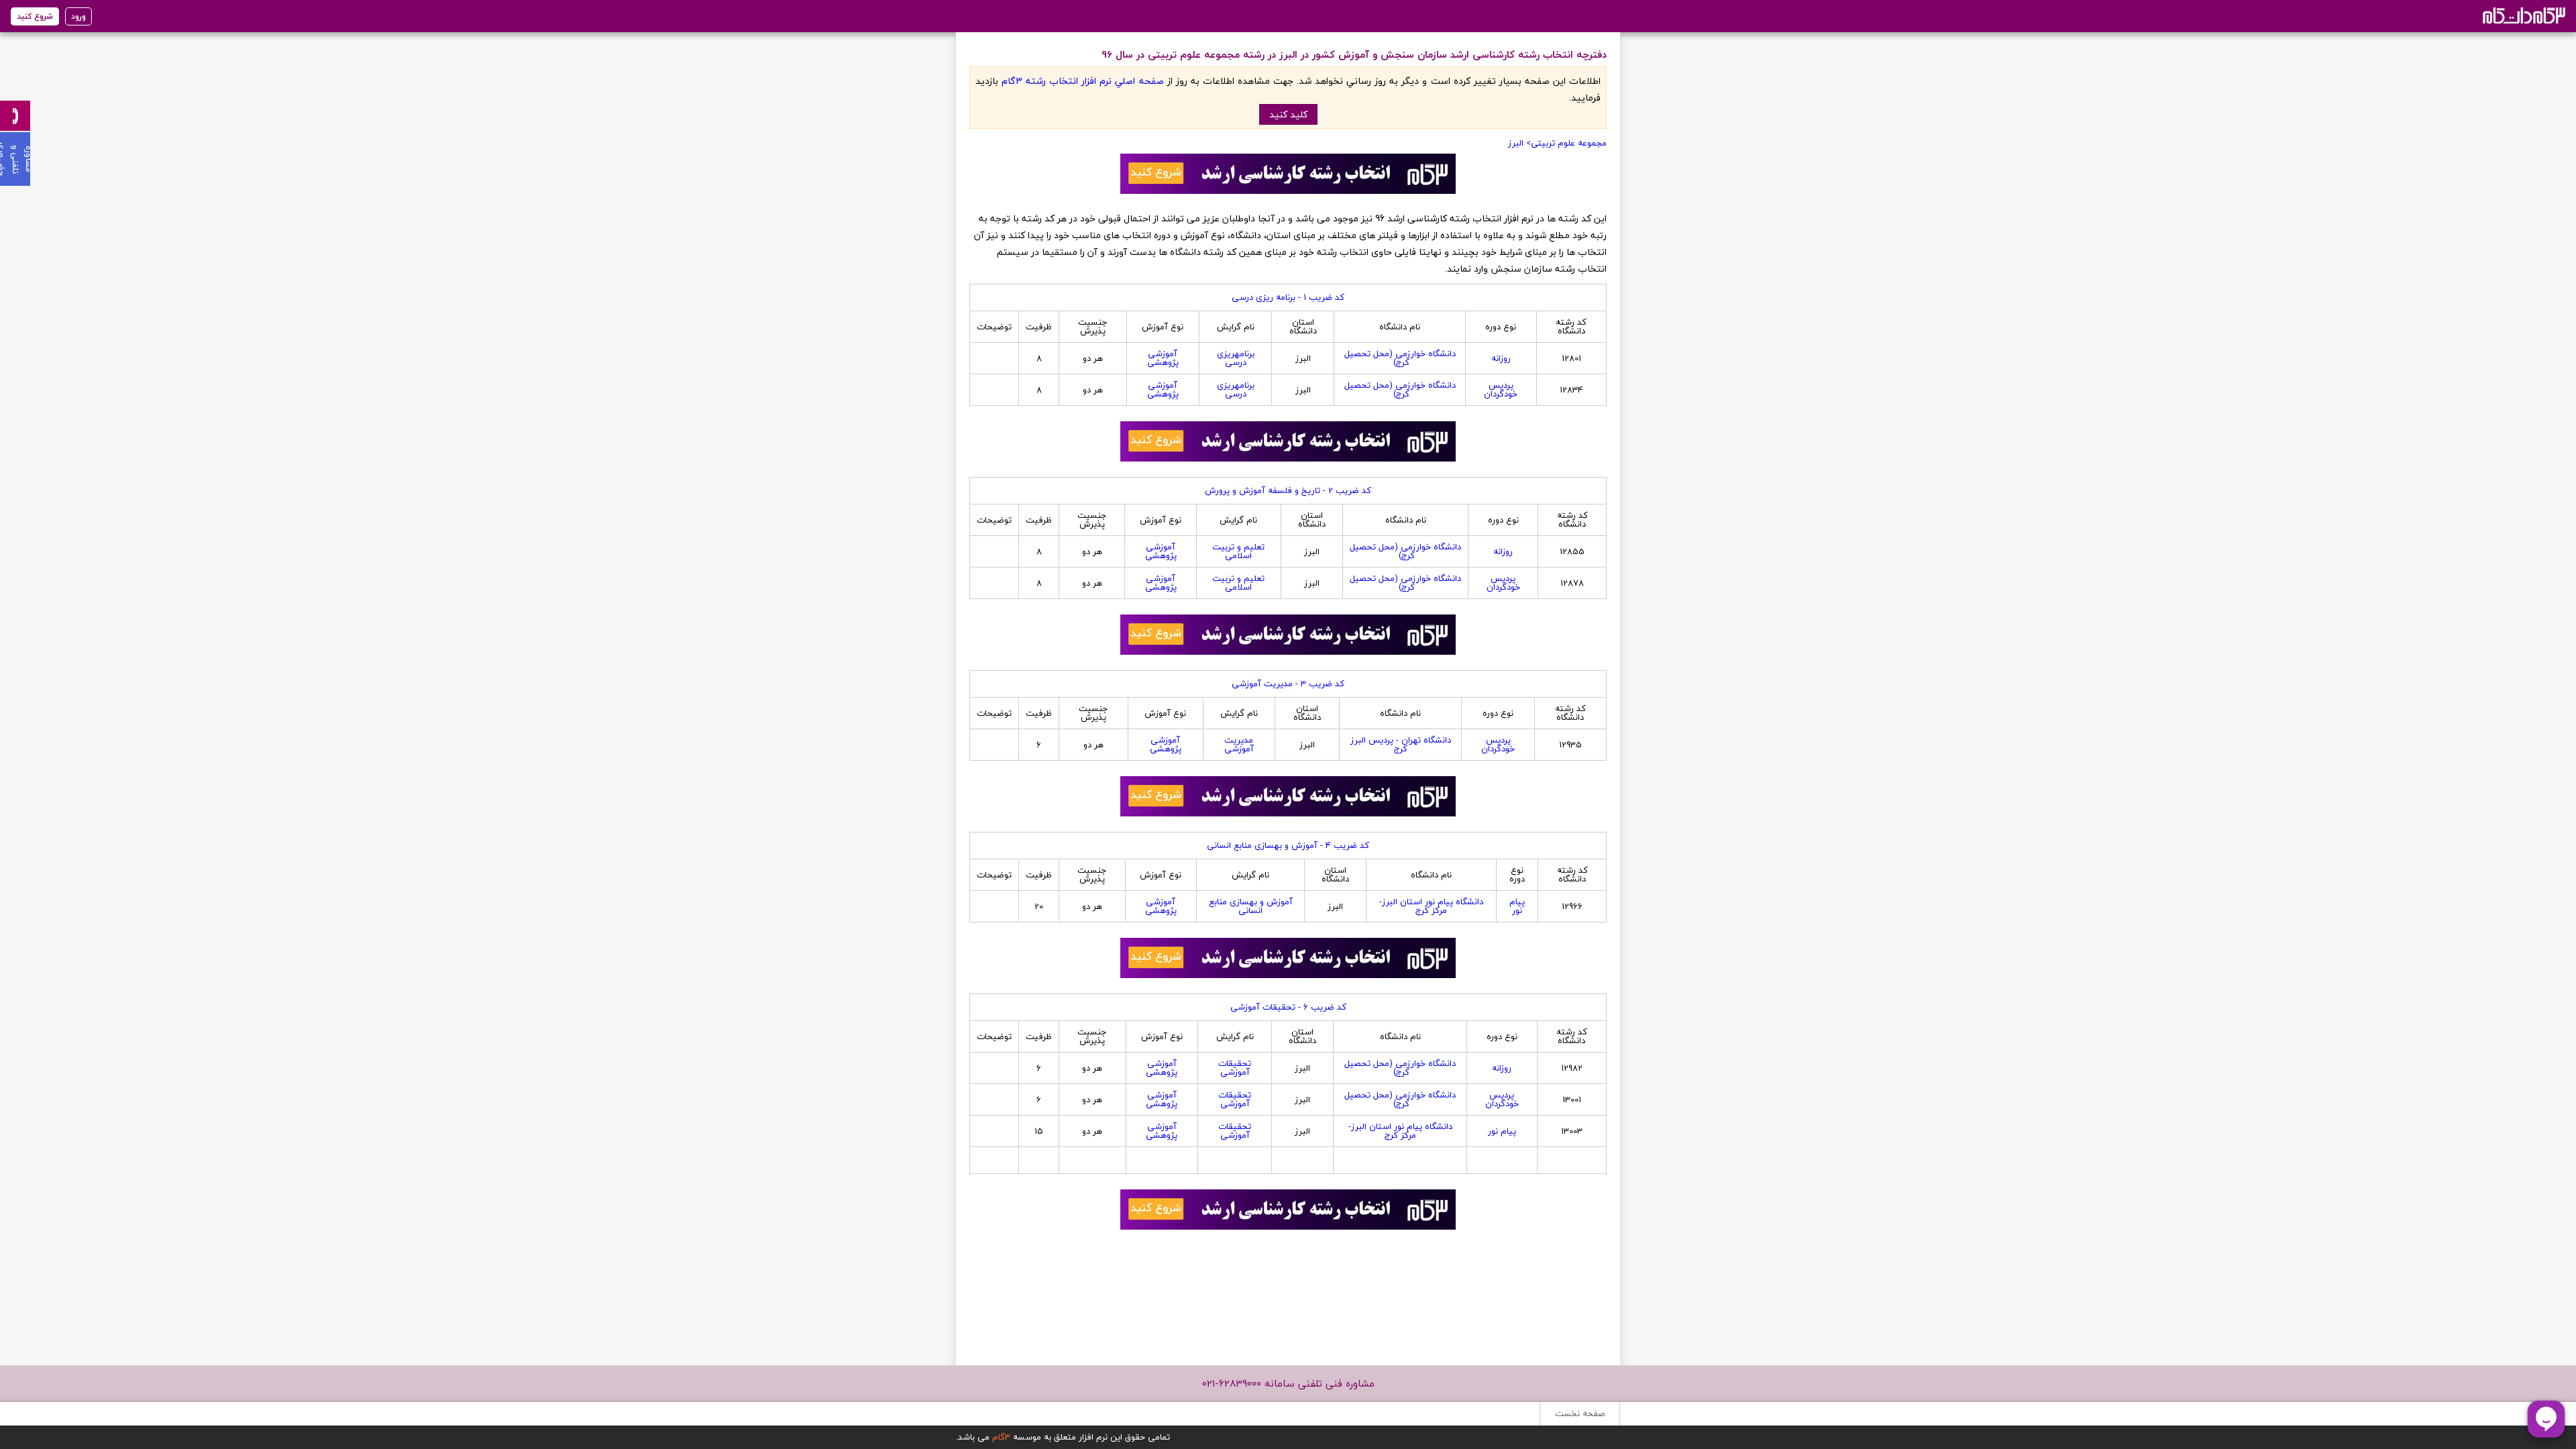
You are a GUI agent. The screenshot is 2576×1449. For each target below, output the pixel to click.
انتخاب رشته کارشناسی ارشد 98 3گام (2523, 15)
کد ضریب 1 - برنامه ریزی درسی (1288, 297)
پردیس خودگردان (1501, 389)
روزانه (1501, 358)
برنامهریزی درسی (1236, 358)
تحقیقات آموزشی (1235, 1068)
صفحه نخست (1580, 1413)
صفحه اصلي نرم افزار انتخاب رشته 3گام (1082, 81)
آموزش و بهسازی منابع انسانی (1251, 906)
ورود (78, 16)
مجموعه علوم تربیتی (1569, 143)
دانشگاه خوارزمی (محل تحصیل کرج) (1400, 358)
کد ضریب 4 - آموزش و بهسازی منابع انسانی (1288, 845)
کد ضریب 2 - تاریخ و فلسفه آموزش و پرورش (1288, 490)
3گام (1001, 1437)
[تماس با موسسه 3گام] (15, 116)
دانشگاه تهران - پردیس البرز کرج (1401, 744)
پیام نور (1517, 906)
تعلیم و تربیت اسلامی (1238, 551)
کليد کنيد (1288, 114)
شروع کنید (35, 16)
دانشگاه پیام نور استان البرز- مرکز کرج (1431, 906)
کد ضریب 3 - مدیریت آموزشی (1288, 684)
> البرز (1519, 143)
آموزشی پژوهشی (1163, 358)
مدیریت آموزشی (1239, 744)
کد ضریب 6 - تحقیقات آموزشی (1288, 1007)
